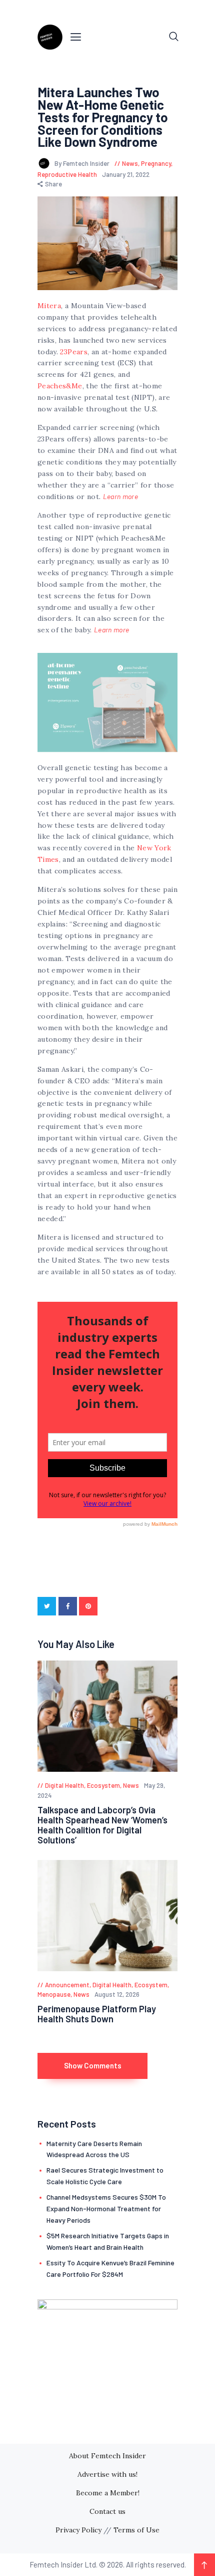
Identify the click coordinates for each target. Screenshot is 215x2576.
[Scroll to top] (204, 2565)
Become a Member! (108, 2493)
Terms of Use (136, 2530)
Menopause (54, 1994)
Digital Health (64, 1785)
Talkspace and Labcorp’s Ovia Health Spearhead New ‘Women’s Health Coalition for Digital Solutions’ (102, 1825)
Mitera (49, 306)
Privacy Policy (78, 2530)
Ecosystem (103, 1785)
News (130, 163)
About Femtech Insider (107, 2456)
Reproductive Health (67, 174)
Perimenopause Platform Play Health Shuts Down (97, 2014)
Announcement (67, 1985)
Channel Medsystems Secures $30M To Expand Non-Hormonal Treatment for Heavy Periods (106, 2208)
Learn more (121, 496)
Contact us (107, 2511)
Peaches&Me (60, 386)
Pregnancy (156, 163)
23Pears (73, 352)
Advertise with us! (107, 2474)
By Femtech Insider (83, 163)
